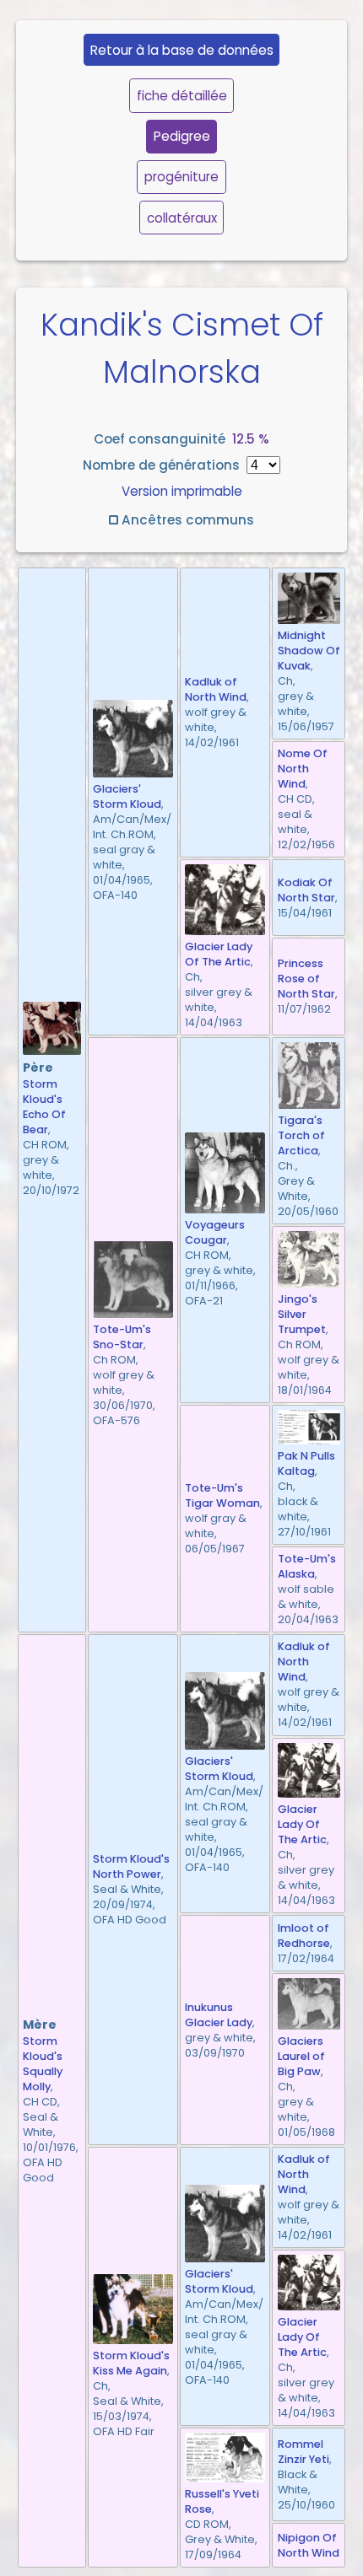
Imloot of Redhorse (304, 1936)
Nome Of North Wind (303, 769)
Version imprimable (182, 491)
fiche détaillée (182, 96)
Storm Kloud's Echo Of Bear (44, 1107)
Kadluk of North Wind (216, 689)
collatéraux (182, 218)
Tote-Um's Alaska (307, 1566)
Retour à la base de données (182, 50)
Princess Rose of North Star (306, 979)
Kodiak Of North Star (306, 890)
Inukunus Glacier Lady (219, 2015)
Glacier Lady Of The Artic (219, 954)
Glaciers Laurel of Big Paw (301, 2056)
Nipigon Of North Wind (309, 2545)
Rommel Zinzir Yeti (303, 2452)
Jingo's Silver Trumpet (302, 1314)
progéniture (181, 177)
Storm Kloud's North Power (131, 1866)
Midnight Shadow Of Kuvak (309, 651)
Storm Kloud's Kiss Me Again (131, 2363)
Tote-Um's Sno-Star (122, 1337)
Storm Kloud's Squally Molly (43, 2064)
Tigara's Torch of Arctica (301, 1135)
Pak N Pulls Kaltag (306, 1463)
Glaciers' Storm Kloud (127, 796)
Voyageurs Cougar (215, 1232)
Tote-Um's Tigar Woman (222, 1495)
